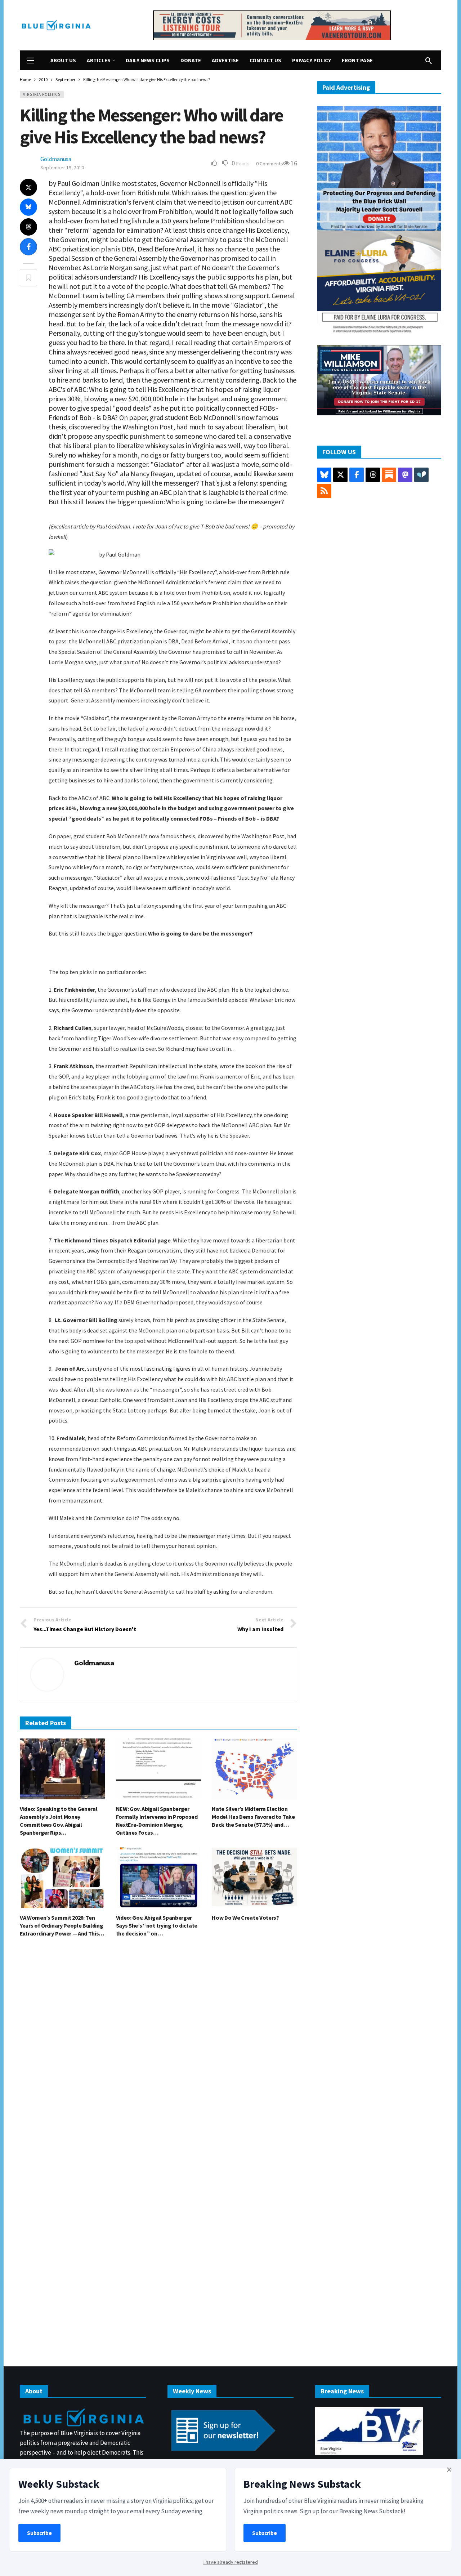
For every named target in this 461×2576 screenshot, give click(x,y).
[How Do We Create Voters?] (254, 1878)
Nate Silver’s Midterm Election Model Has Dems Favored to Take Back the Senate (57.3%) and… (253, 1817)
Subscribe (39, 2533)
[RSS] (324, 491)
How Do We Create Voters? (245, 1918)
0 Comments (270, 164)
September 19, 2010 (62, 168)
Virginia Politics (42, 94)
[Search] (429, 61)
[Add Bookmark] (28, 278)
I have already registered (231, 2562)
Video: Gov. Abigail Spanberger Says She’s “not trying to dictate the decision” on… (157, 1925)
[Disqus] (158, 2052)
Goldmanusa (56, 159)
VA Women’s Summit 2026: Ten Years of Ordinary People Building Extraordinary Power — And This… (62, 1925)
